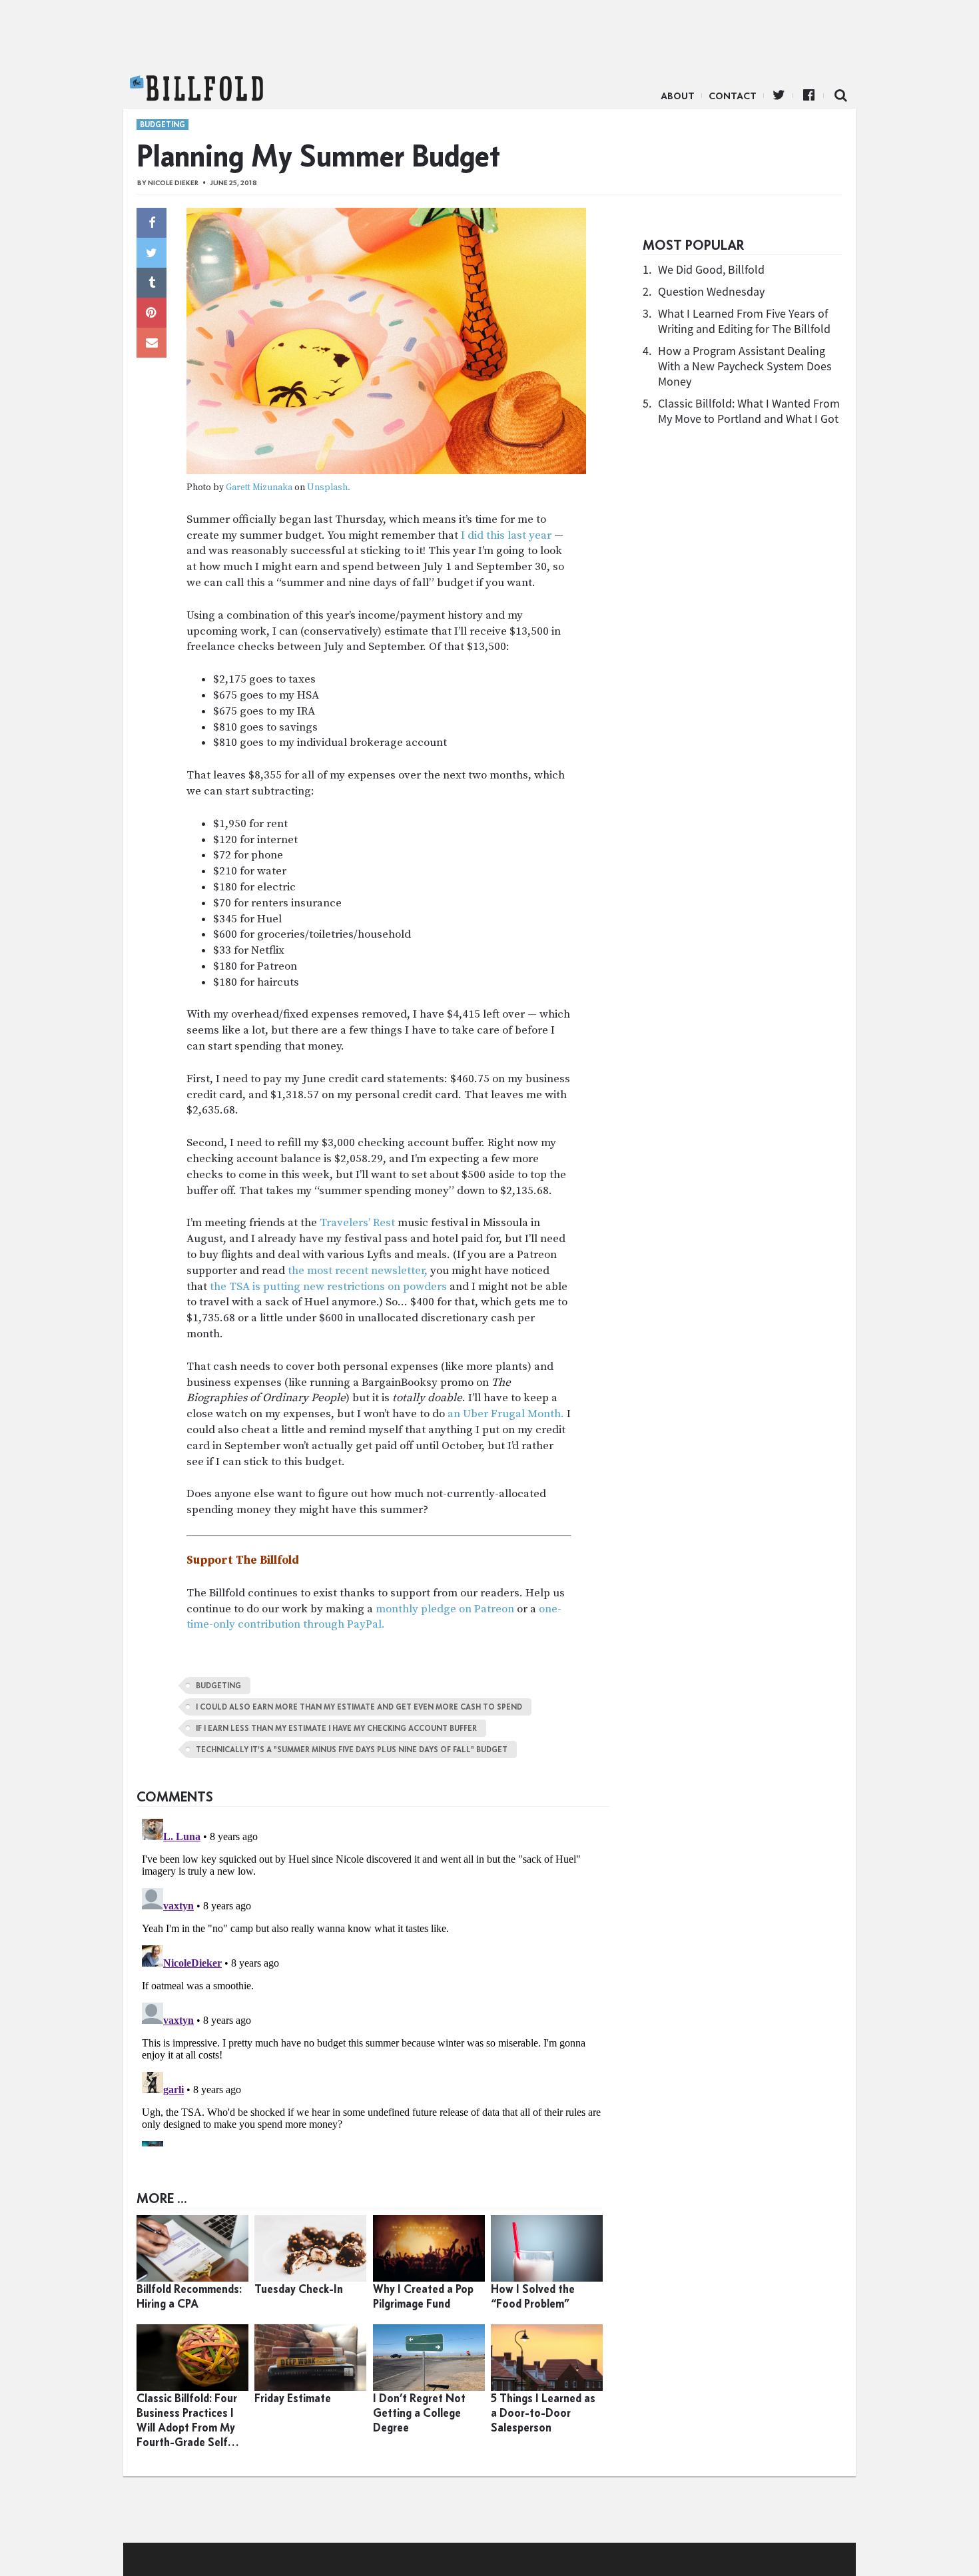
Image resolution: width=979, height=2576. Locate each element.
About (678, 96)
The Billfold (196, 89)
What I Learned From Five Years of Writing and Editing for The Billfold (744, 321)
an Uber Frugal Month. (506, 1414)
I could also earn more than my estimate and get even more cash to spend (359, 1707)
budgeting (218, 1686)
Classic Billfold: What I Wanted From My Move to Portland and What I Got (749, 411)
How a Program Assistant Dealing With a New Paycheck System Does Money (745, 366)
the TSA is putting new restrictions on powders (328, 1287)
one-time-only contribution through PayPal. (374, 1617)
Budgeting (163, 125)
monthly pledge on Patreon (445, 1609)
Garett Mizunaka (259, 488)
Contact (733, 96)
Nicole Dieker (173, 183)
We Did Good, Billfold (711, 269)
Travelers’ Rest (357, 1223)
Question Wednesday (711, 291)
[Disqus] (373, 1980)
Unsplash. (329, 488)
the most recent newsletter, (358, 1271)
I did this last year (506, 535)
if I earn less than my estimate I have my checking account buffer (336, 1728)
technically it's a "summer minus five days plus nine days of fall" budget (352, 1750)
